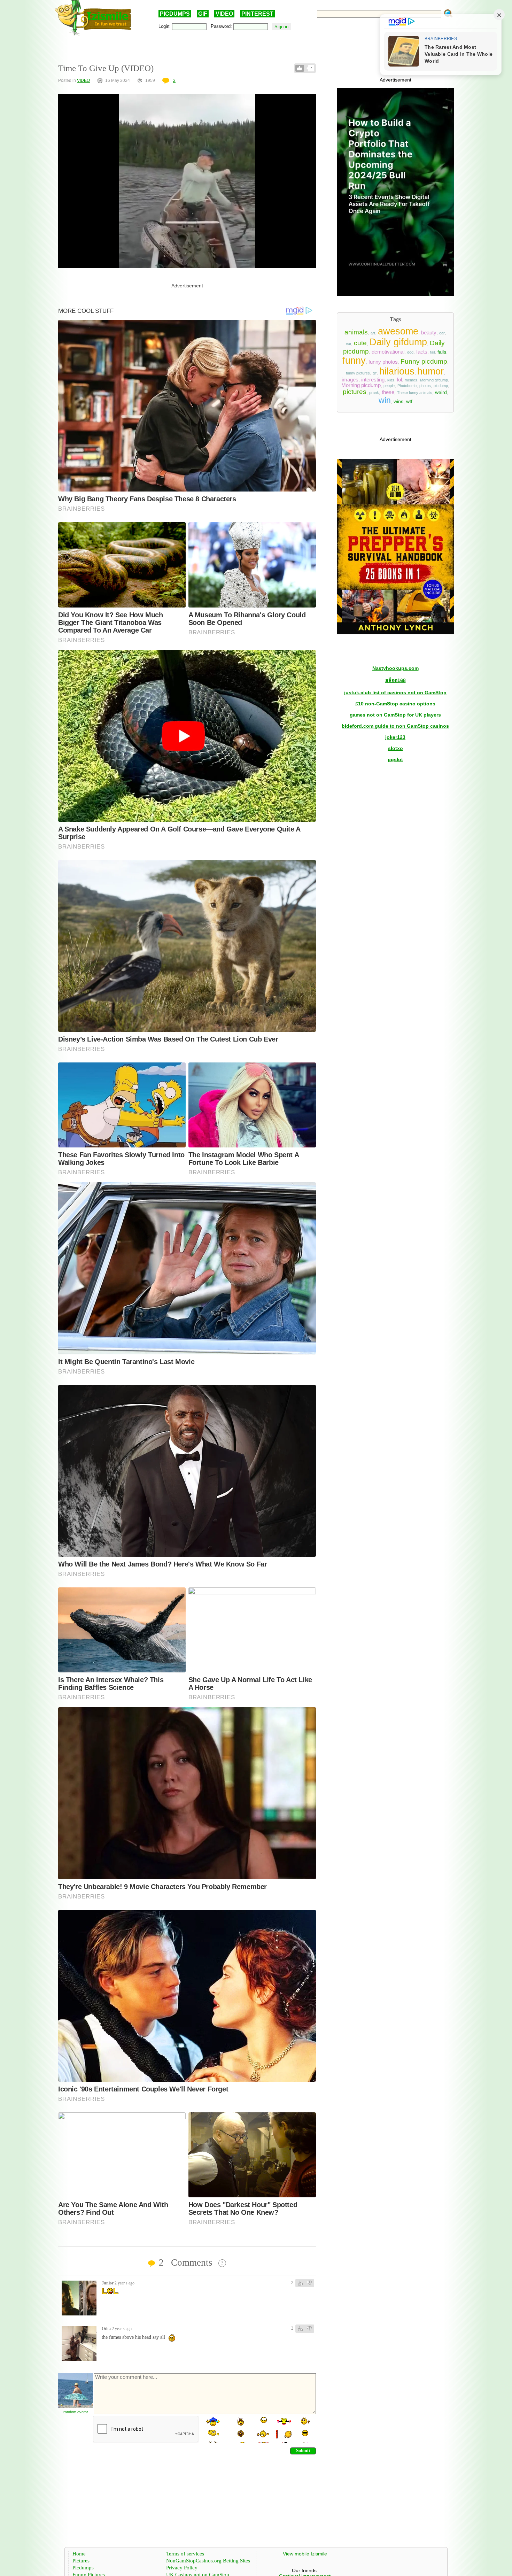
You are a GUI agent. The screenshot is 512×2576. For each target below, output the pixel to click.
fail (432, 352)
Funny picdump (424, 361)
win (385, 400)
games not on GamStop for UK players (395, 715)
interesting (373, 380)
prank (374, 393)
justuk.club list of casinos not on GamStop (395, 693)
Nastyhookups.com (395, 668)
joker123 (395, 737)
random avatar (76, 2412)
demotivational (388, 352)
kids (391, 380)
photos (425, 386)
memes (411, 380)
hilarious (397, 371)
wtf (409, 401)
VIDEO (224, 14)
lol (399, 380)
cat (348, 344)
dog (410, 352)
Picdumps (83, 2568)
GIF (203, 14)
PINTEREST (257, 14)
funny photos (383, 362)
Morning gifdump (434, 380)
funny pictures (358, 373)
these (388, 392)
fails (442, 352)
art (373, 333)
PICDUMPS (175, 14)
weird (441, 392)
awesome (398, 331)
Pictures (81, 2561)
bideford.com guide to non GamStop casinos (395, 726)
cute (360, 343)
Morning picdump (361, 385)
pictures (355, 392)
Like (300, 68)
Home (79, 2554)
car (442, 333)
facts (422, 352)
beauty (429, 333)
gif (375, 373)
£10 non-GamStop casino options (395, 704)
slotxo (395, 748)
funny (354, 361)
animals (356, 332)
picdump (441, 386)
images (350, 380)
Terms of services (185, 2554)
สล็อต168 (395, 680)
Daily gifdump (398, 342)
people (389, 386)
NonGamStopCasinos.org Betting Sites (208, 2561)
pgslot (395, 759)
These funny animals (415, 393)
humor (430, 371)
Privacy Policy (182, 2568)
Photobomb (407, 386)
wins (398, 401)
